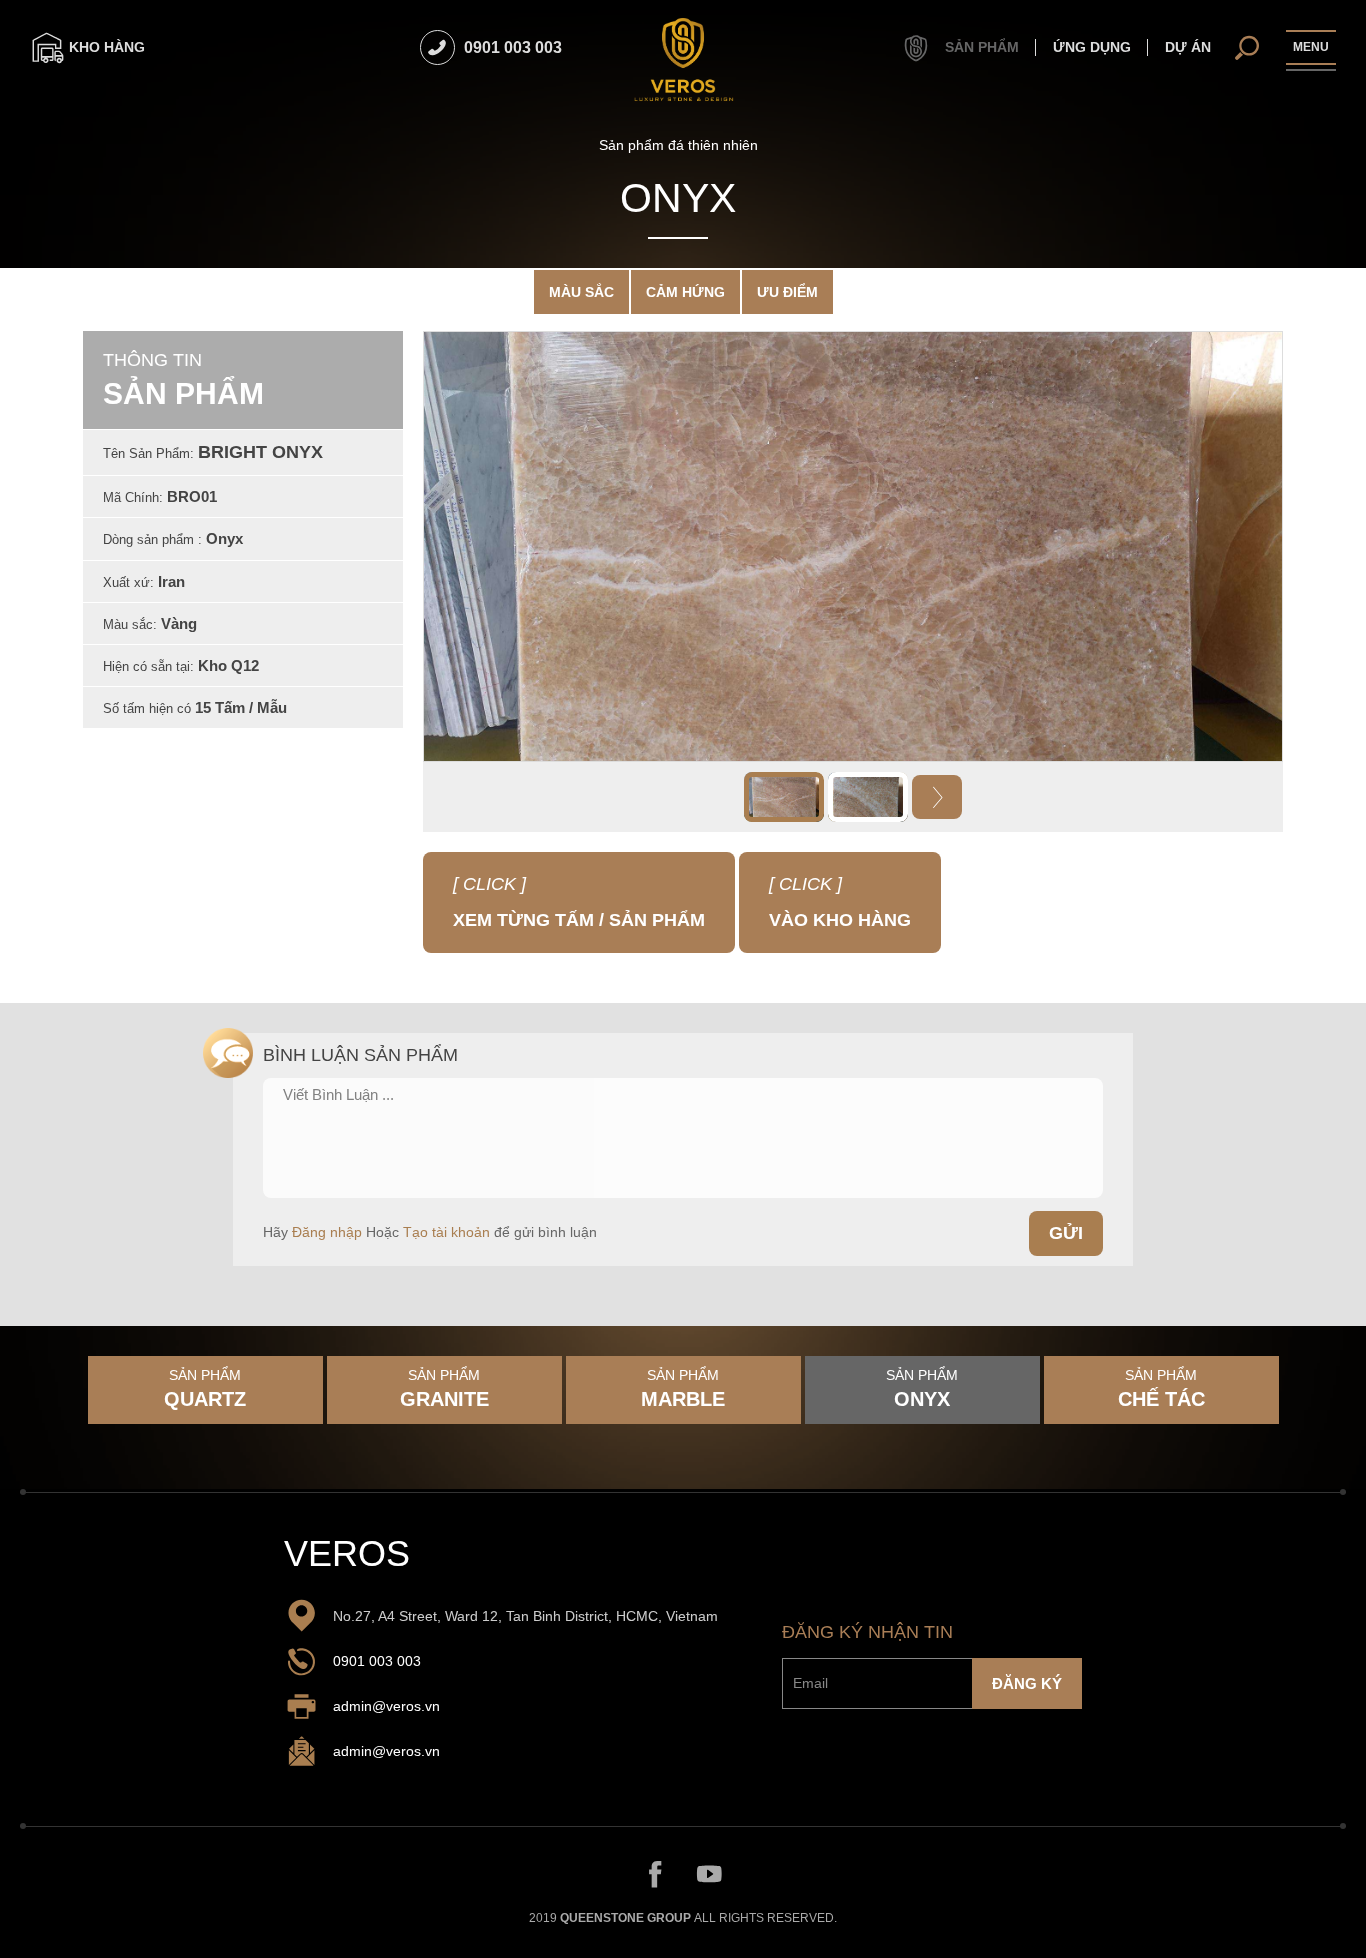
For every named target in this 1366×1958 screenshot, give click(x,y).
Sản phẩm (980, 47)
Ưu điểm (787, 292)
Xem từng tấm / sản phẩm (569, 890)
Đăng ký (1027, 1682)
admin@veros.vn (386, 1707)
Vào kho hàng (840, 901)
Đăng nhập (327, 1232)
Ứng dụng (1092, 47)
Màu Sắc (581, 292)
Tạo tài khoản (446, 1232)
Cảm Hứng (685, 292)
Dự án (1188, 47)
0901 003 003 (377, 1662)
